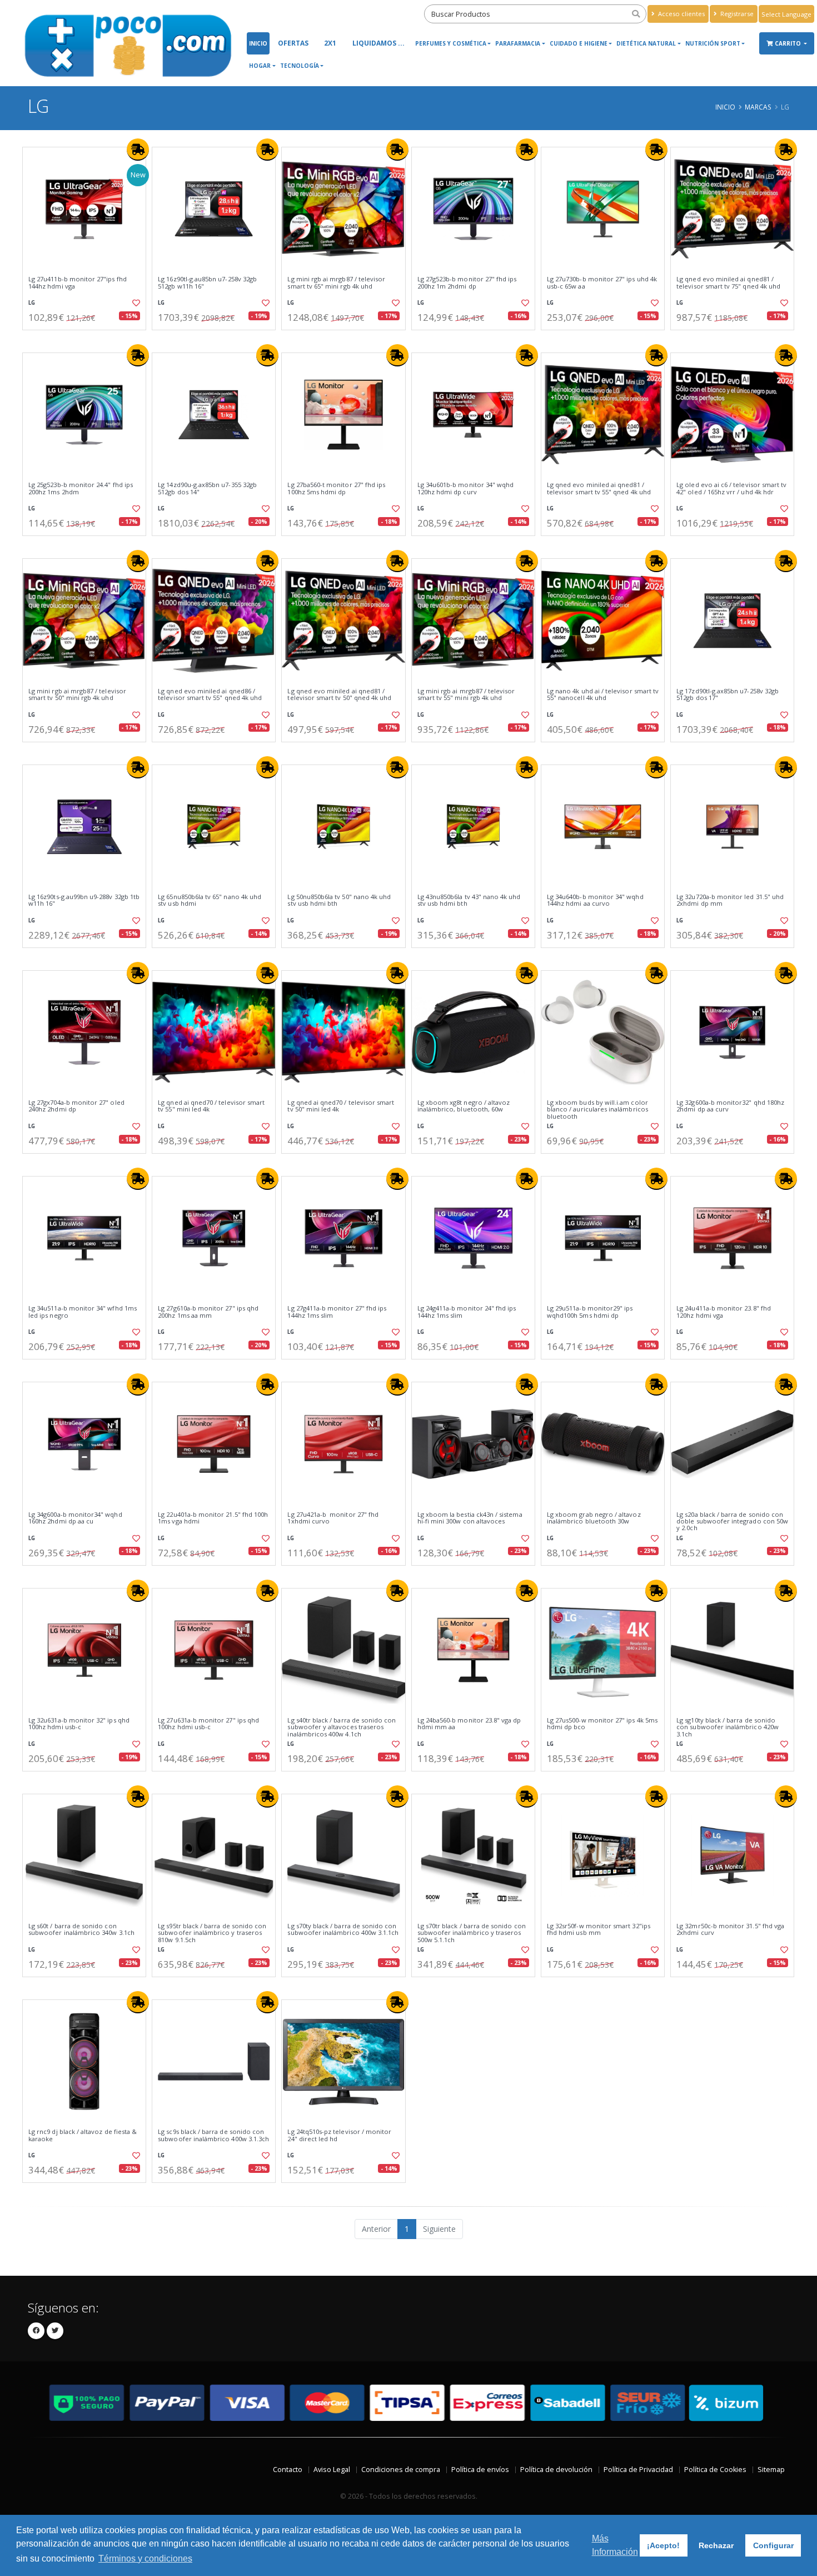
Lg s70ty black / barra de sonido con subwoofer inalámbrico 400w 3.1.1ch (343, 1930)
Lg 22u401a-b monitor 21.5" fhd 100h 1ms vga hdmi (213, 1518)
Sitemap (771, 2470)
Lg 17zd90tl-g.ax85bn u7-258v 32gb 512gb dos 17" (728, 695)
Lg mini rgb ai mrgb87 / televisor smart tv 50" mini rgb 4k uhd (77, 695)
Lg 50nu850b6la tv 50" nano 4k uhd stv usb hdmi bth (339, 900)
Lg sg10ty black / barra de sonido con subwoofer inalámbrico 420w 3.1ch (728, 1727)
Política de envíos (480, 2470)
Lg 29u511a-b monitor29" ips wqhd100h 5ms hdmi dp (590, 1312)
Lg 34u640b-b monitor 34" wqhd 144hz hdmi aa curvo (595, 900)
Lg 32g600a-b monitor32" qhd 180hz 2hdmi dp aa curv (730, 1106)
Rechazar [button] (716, 2545)
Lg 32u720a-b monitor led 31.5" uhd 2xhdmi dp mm (730, 900)
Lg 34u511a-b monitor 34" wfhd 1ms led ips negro (83, 1312)
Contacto (288, 2470)
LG (32, 303)
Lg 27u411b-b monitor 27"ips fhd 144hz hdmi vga (78, 283)
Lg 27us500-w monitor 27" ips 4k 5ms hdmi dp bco (602, 1724)
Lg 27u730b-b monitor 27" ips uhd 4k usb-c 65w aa (602, 283)
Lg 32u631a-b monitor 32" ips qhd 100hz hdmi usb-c (79, 1724)
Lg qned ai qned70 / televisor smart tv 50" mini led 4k (341, 1106)
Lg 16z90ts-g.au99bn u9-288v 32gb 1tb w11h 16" (84, 900)
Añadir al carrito (88, 339)
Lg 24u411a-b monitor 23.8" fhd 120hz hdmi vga (724, 1312)
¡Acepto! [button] (663, 2545)
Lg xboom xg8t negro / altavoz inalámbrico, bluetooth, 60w (464, 1106)
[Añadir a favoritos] (135, 303)
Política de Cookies (715, 2470)
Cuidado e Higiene (579, 43)
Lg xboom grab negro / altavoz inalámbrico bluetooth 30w (594, 1518)
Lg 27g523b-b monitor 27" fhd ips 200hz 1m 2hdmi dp (467, 283)
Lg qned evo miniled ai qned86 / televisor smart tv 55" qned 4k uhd (210, 695)
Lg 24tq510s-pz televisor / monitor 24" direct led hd (339, 2135)
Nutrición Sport (713, 43)
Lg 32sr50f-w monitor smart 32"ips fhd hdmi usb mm (599, 1930)
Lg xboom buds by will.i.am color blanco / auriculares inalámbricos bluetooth (597, 1110)
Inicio (258, 43)
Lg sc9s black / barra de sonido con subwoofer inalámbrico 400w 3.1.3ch (213, 2135)
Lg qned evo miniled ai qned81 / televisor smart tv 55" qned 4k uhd (599, 488)
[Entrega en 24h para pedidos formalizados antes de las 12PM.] (138, 150)
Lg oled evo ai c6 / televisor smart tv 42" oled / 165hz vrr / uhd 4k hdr (731, 488)
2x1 (330, 43)
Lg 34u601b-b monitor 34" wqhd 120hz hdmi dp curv (466, 488)
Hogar (260, 66)
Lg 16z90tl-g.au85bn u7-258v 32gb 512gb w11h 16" (207, 283)
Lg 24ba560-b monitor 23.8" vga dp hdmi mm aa (469, 1724)
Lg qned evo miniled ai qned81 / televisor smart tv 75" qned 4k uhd (728, 283)
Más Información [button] (615, 2545)
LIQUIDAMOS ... (378, 43)
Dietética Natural (646, 43)
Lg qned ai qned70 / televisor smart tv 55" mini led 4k (211, 1106)
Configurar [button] (773, 2545)
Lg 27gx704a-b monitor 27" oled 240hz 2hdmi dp (76, 1106)
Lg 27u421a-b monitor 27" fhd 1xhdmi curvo (333, 1518)
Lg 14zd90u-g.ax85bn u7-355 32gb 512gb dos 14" (207, 488)
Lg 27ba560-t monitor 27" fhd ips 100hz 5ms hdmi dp (336, 488)
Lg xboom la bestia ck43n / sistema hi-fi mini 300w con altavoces (470, 1518)
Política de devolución (556, 2470)
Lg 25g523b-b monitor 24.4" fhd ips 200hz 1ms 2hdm (81, 488)
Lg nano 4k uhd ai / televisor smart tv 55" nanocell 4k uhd (603, 695)
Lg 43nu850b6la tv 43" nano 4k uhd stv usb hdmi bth (469, 900)
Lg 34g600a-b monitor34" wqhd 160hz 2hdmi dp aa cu (75, 1518)
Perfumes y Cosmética (451, 43)
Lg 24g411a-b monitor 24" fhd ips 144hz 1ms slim (467, 1312)
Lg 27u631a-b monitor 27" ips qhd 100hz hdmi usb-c (208, 1724)
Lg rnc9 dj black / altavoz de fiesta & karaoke (83, 2135)
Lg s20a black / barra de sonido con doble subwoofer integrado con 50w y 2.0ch (732, 1522)
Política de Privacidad (638, 2470)
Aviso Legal (332, 2470)
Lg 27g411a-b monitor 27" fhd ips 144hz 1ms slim (337, 1312)
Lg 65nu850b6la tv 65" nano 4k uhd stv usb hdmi (210, 900)
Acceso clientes (681, 14)
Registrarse (736, 14)
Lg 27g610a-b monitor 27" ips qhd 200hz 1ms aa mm (208, 1312)
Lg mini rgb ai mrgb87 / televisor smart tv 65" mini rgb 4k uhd (336, 283)
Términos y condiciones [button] (145, 2558)
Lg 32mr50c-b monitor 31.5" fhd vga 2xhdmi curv (730, 1930)
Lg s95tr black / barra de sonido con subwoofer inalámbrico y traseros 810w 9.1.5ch (212, 1933)
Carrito (789, 43)
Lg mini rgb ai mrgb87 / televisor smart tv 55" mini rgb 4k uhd (466, 695)
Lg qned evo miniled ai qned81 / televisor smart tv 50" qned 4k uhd (339, 695)
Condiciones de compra (401, 2470)
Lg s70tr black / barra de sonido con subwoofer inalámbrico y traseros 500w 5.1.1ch (472, 1933)
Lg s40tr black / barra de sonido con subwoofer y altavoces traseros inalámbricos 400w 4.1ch (342, 1727)
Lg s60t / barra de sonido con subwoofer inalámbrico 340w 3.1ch (81, 1930)
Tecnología (300, 66)
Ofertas (293, 43)
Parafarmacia (518, 43)
